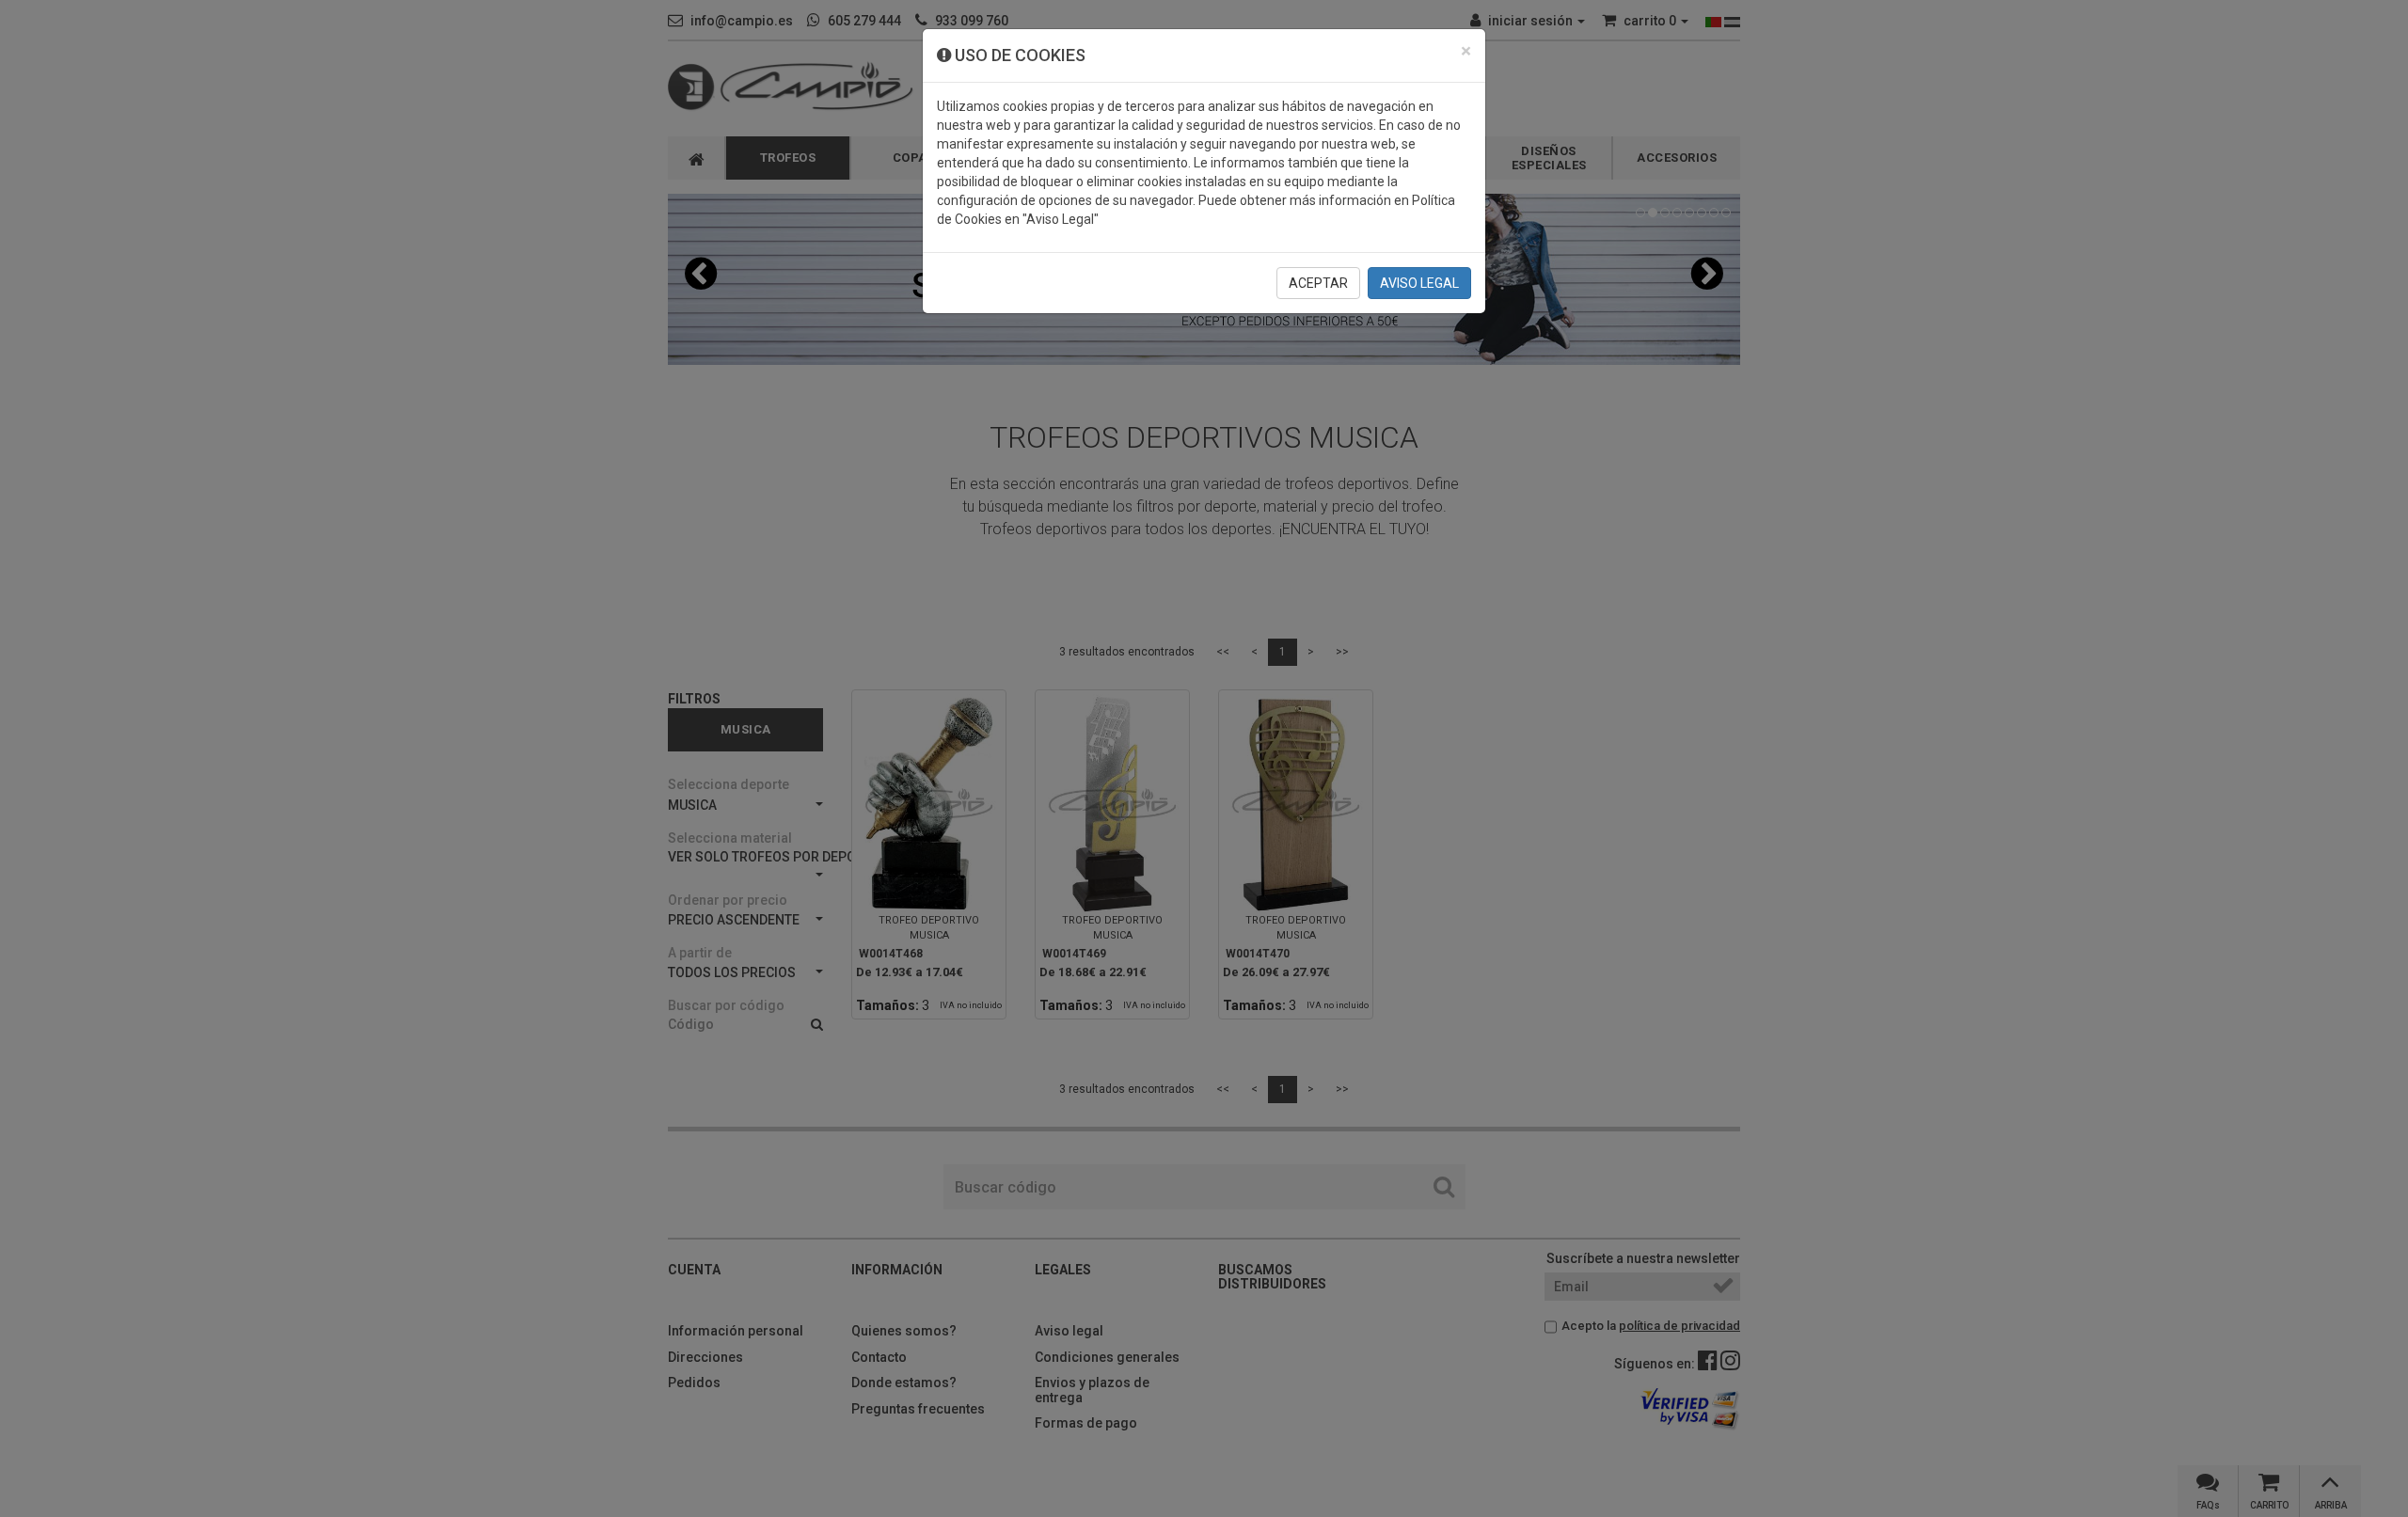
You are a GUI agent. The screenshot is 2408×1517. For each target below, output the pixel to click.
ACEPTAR (1318, 283)
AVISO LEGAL (1419, 283)
